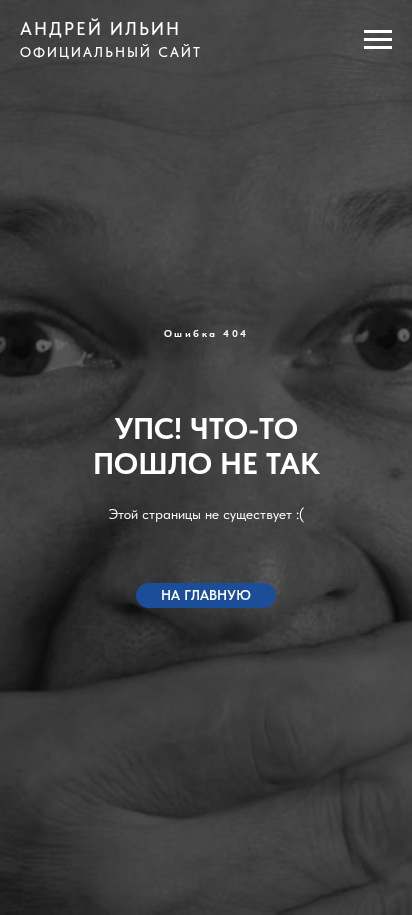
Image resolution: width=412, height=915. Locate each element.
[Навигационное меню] (378, 40)
